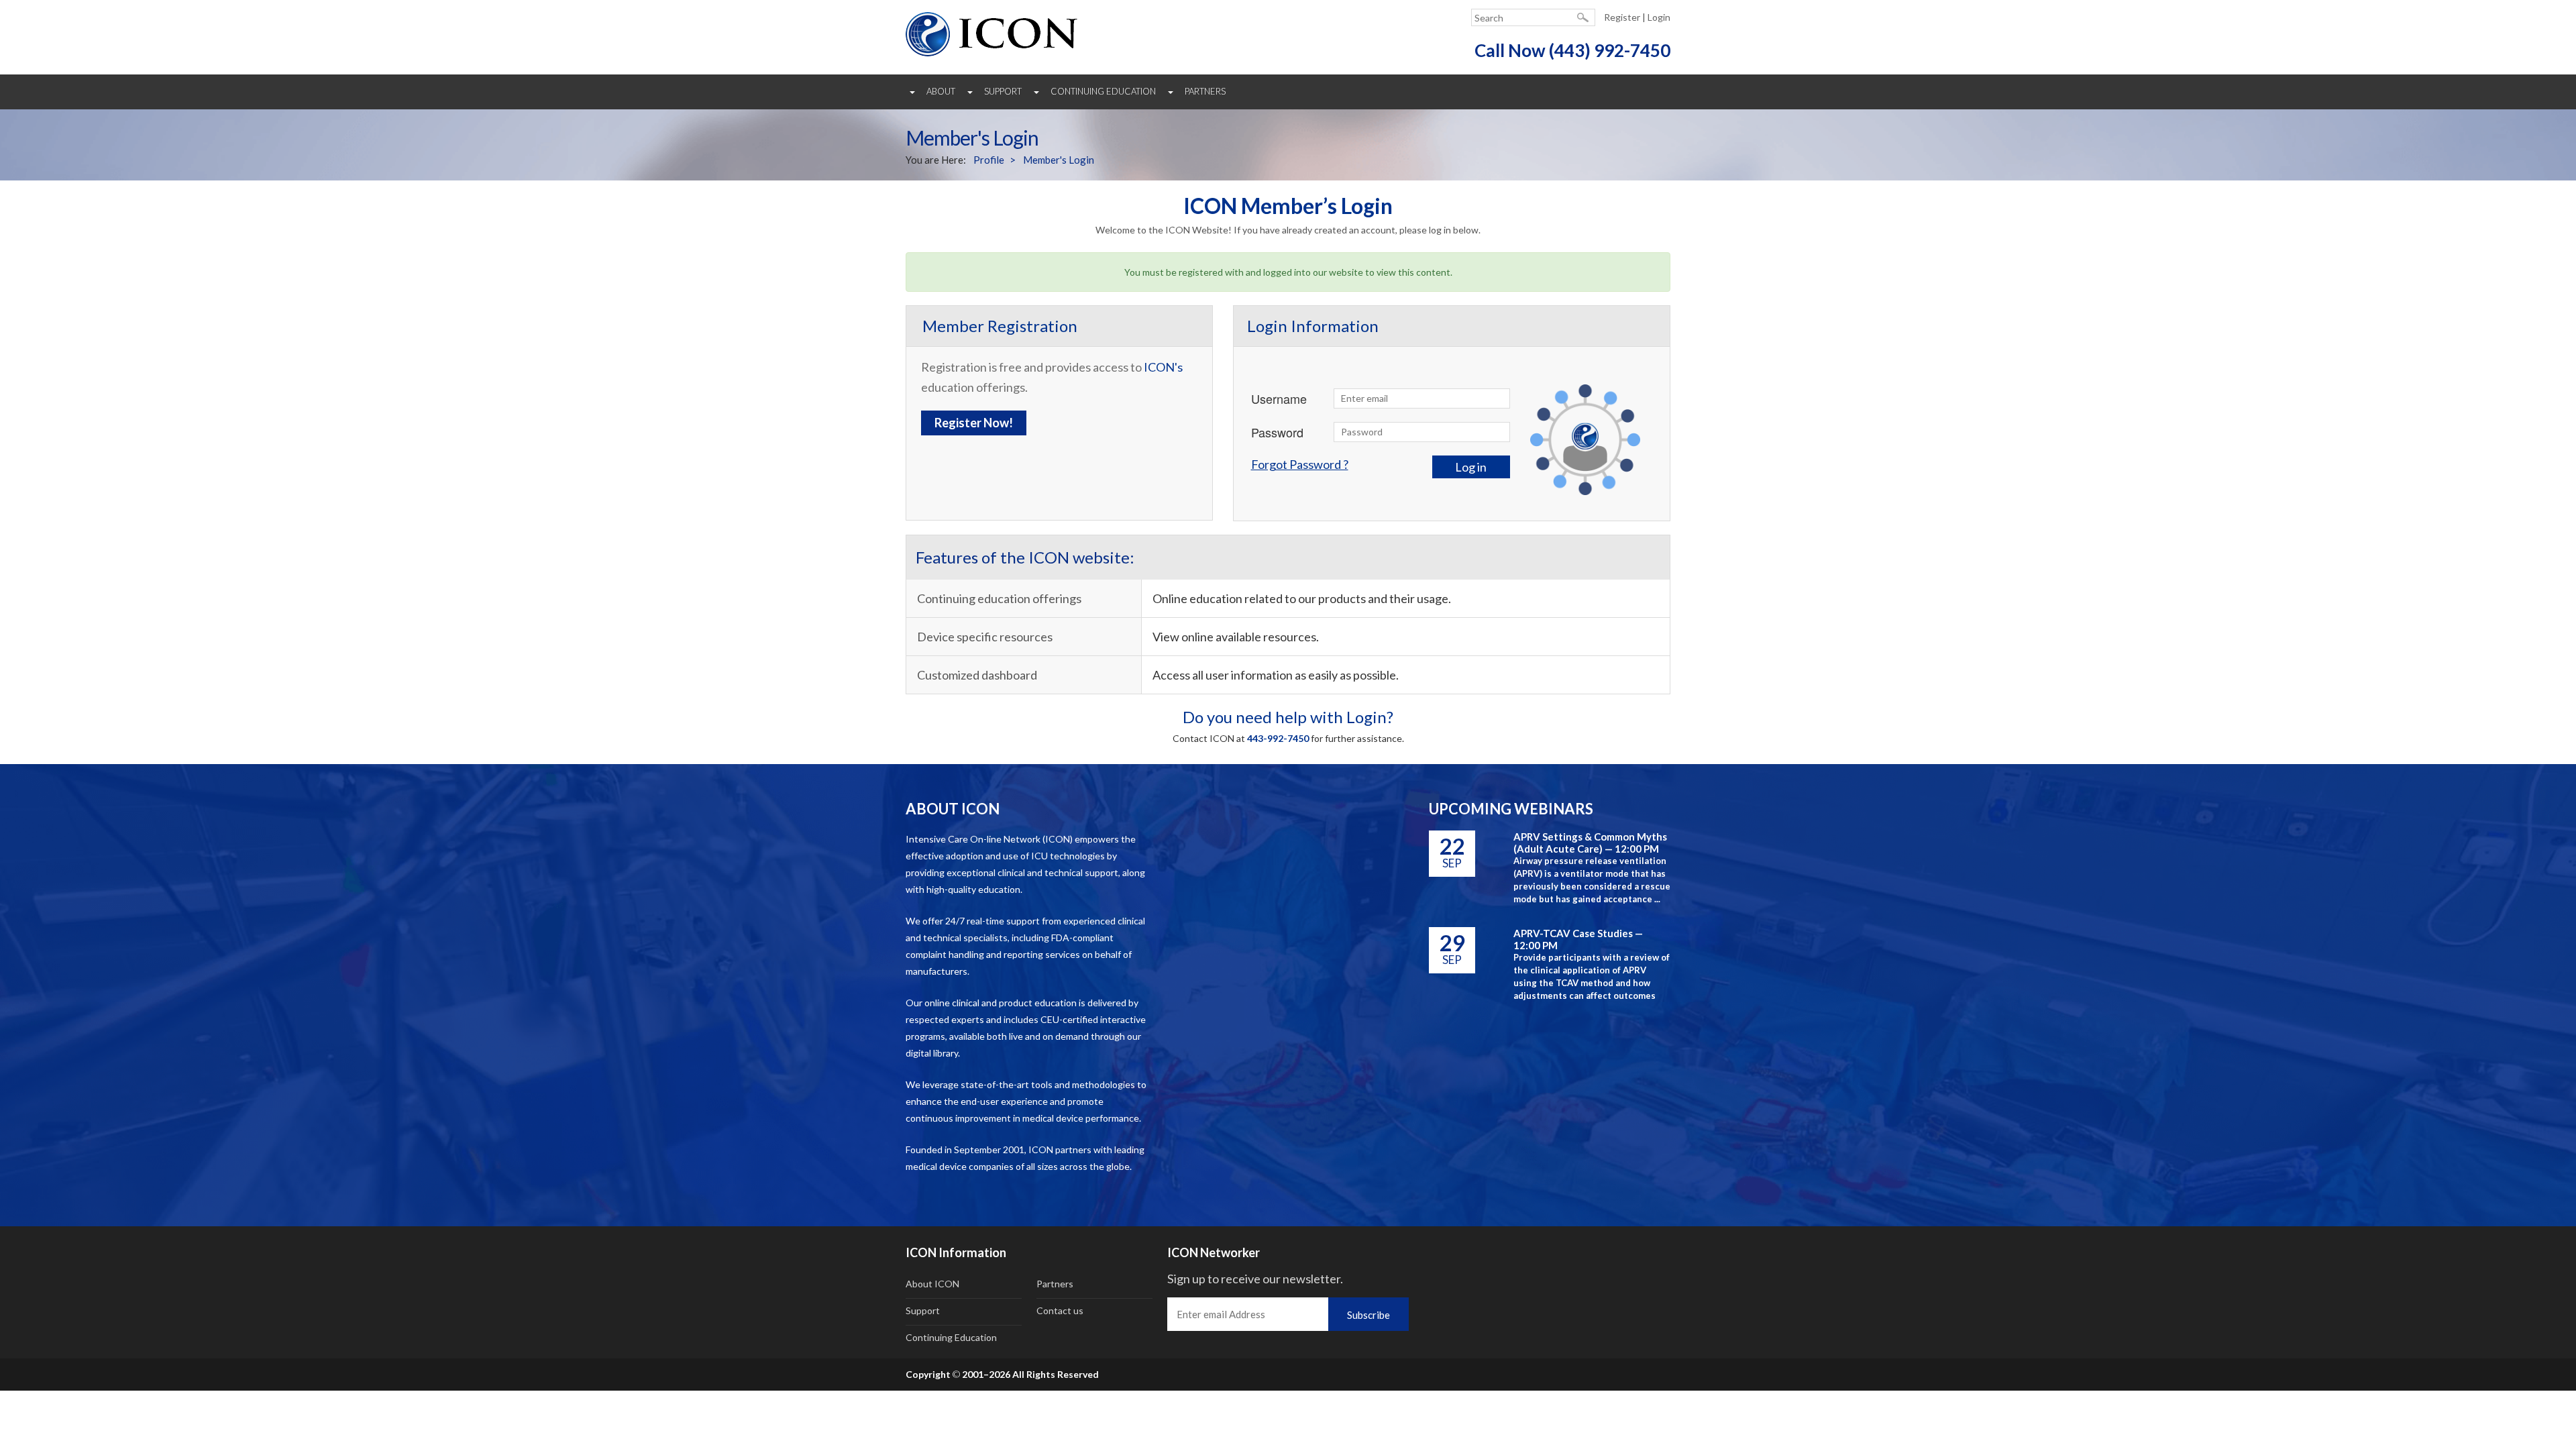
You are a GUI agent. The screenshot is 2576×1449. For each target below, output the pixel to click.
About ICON (932, 1284)
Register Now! (974, 423)
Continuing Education (1103, 91)
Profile (989, 160)
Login (1659, 17)
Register (1622, 17)
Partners (1205, 91)
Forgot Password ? (1300, 464)
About (941, 91)
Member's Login (1059, 160)
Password (1277, 432)
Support (1003, 91)
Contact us (1060, 1310)
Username (1279, 398)
